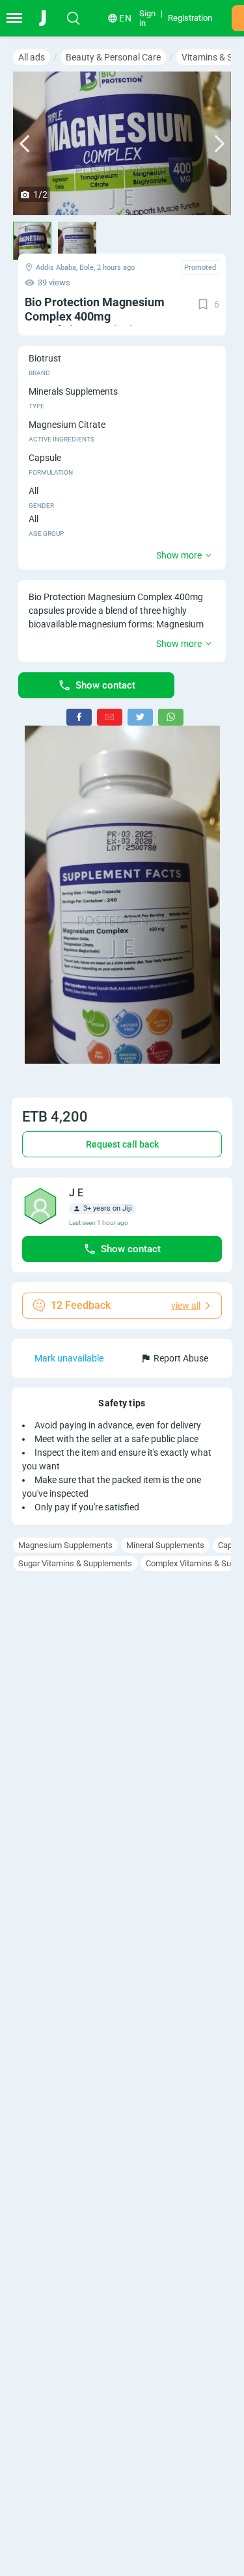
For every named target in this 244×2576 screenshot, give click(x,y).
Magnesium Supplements (65, 1545)
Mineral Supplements (165, 1545)
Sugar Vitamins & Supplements (75, 1563)
